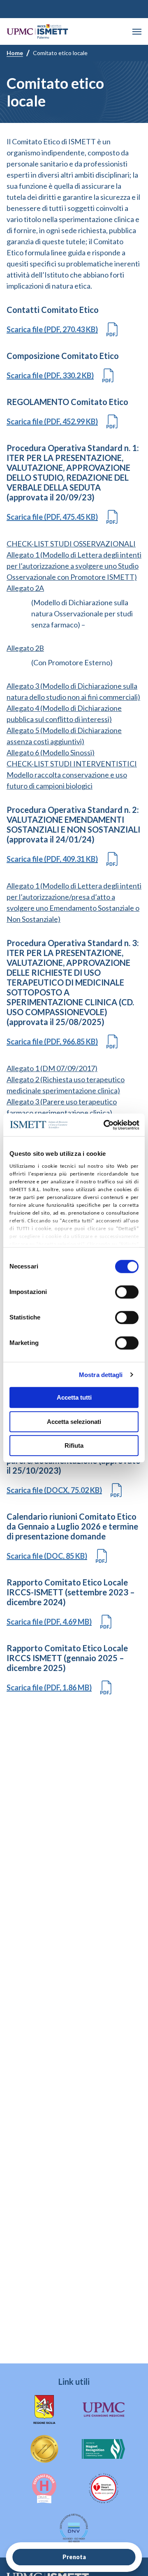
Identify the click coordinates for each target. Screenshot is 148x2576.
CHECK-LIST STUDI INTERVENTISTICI (72, 764)
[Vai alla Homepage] (37, 31)
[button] (137, 32)
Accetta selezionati (74, 1422)
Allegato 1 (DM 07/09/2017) (52, 1068)
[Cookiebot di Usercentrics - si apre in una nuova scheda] (105, 1125)
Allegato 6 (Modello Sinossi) (51, 752)
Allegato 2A (25, 588)
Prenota (74, 2557)
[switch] (127, 1292)
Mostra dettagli (101, 1375)
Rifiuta (74, 1445)
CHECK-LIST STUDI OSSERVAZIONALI (71, 544)
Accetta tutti (74, 1397)
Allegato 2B (25, 648)
